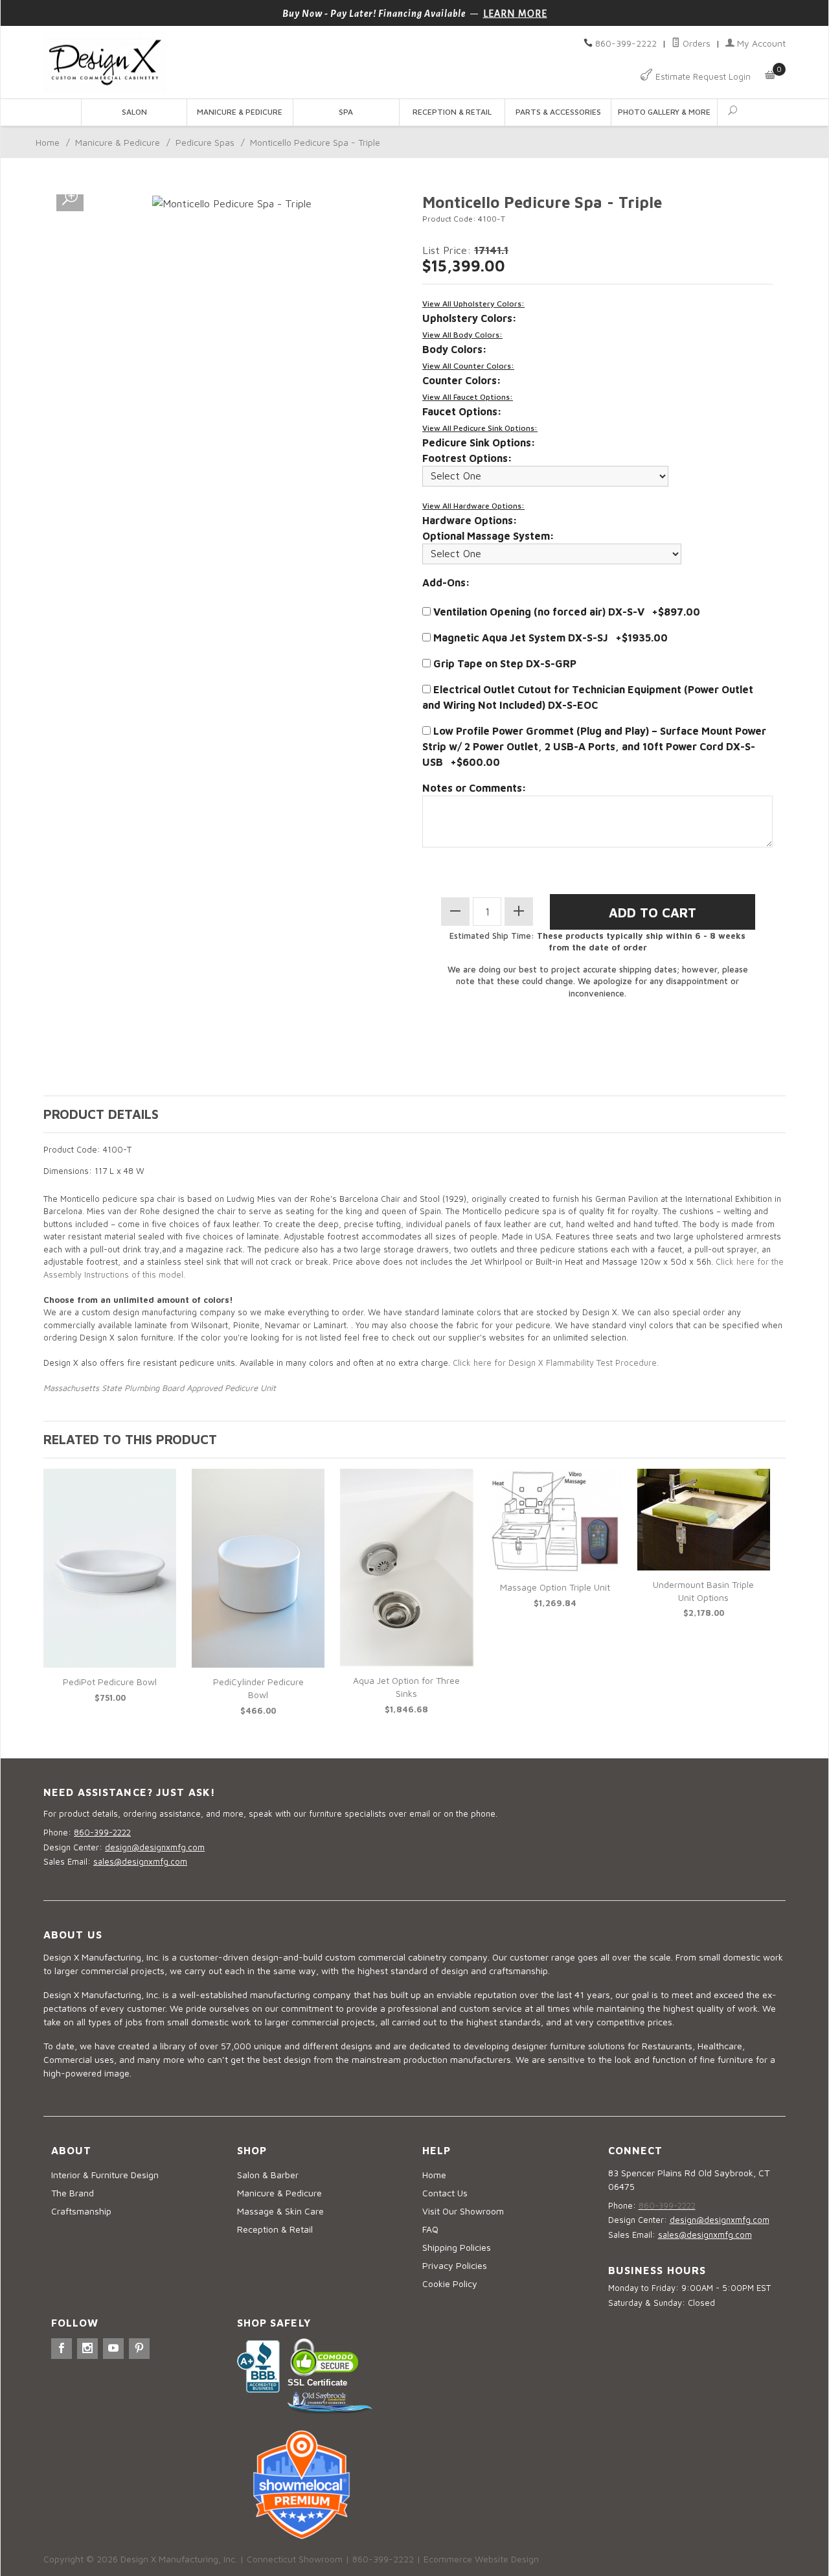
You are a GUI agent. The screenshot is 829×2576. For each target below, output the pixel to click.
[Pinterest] (139, 2349)
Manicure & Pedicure (240, 112)
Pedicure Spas (205, 142)
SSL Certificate (317, 2383)
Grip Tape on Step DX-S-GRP (504, 663)
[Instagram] (87, 2349)
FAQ (430, 2229)
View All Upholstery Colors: (473, 304)
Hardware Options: (470, 520)
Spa (346, 112)
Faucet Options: (462, 411)
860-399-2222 (626, 43)
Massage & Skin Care (280, 2211)
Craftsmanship (81, 2211)
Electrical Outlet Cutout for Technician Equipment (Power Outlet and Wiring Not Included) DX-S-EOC (588, 697)
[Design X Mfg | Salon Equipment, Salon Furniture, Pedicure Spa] (225, 63)
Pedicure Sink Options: (479, 443)
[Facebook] (62, 2349)
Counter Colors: (462, 380)
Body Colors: (455, 349)
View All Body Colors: (462, 335)
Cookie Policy (450, 2283)
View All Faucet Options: (468, 397)
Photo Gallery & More (664, 112)
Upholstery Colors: (470, 318)
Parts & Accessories (558, 112)
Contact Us (445, 2193)
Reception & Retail (452, 112)
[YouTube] (113, 2349)
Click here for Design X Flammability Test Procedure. (554, 1363)
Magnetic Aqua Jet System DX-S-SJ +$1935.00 (549, 638)
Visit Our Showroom (463, 2211)
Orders (695, 43)
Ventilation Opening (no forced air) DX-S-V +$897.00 (565, 612)
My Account (760, 43)
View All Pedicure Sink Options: (480, 428)
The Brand (73, 2193)
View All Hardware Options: (473, 506)
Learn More (515, 14)
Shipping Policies (457, 2247)
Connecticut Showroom (295, 2559)
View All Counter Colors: (468, 366)
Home (48, 142)
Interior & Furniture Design (105, 2175)
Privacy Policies (455, 2265)
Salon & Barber (268, 2175)
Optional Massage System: (488, 536)
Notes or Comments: (474, 788)
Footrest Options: (467, 458)
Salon (134, 112)
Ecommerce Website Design (481, 2559)
